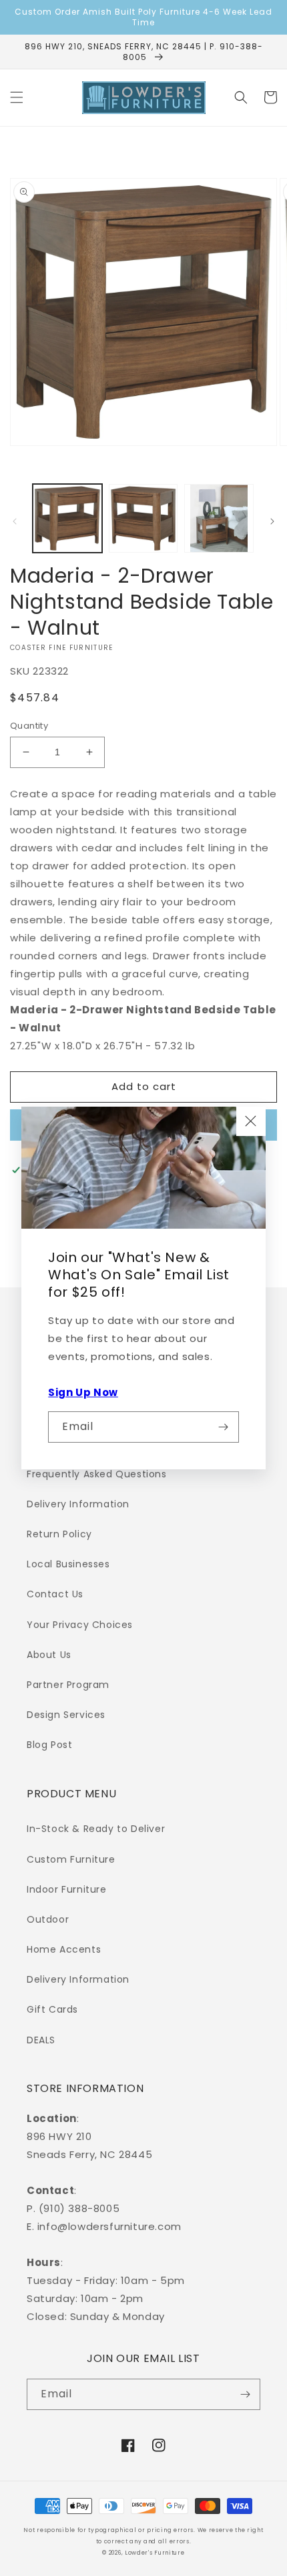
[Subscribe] (224, 1427)
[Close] (251, 1121)
